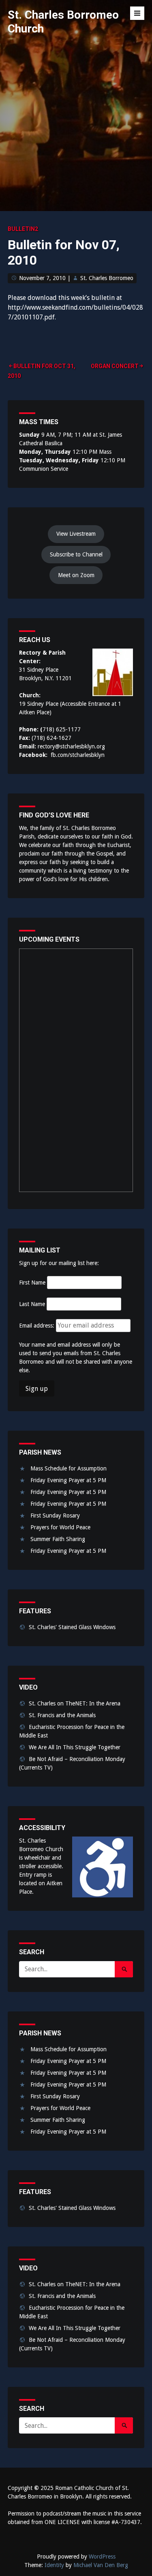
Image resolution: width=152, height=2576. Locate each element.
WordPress (102, 2557)
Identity (54, 2565)
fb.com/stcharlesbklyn (78, 755)
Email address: (37, 1326)
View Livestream (76, 534)
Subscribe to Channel (76, 554)
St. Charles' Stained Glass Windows (72, 1627)
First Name (32, 1283)
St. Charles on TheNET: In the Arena (75, 1703)
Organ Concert (115, 366)
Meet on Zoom (76, 575)
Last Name (32, 1304)
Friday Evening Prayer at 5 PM (68, 1480)
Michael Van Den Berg (101, 2565)
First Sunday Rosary (55, 1515)
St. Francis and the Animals (62, 1715)
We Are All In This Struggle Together (75, 1747)
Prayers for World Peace (60, 1527)
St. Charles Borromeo (107, 278)
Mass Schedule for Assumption (69, 1468)
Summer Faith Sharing (58, 1539)
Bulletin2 (23, 229)
